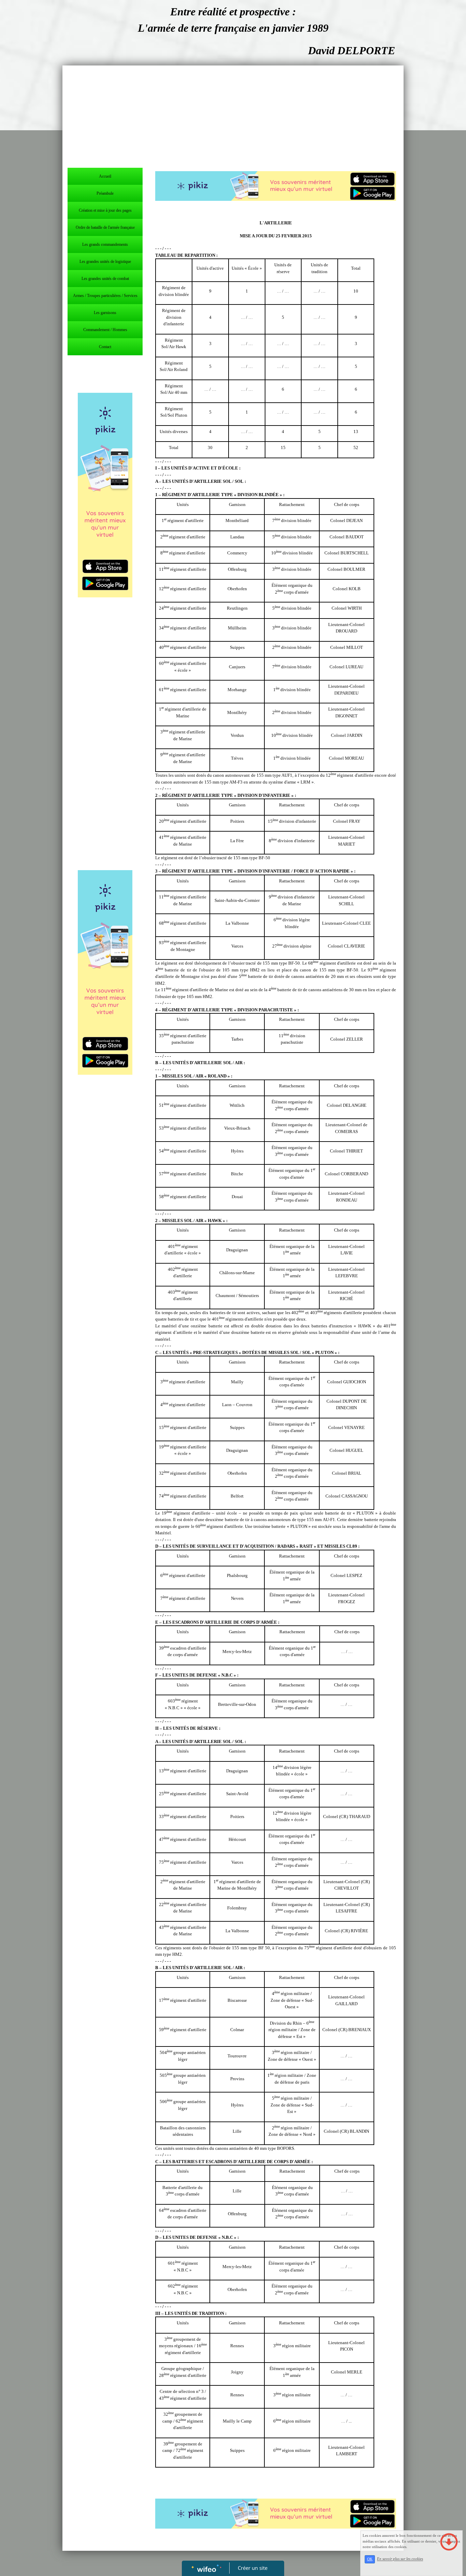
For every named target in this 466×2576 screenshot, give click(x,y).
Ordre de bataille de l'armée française (105, 227)
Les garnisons (105, 313)
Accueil (105, 176)
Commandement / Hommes (105, 330)
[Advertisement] (233, 117)
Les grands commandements (105, 244)
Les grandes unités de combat (105, 279)
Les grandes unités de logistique (105, 262)
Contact (105, 347)
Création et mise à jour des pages (105, 210)
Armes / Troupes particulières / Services (105, 296)
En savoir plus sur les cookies (400, 2559)
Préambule (105, 193)
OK (370, 2559)
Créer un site (253, 2568)
